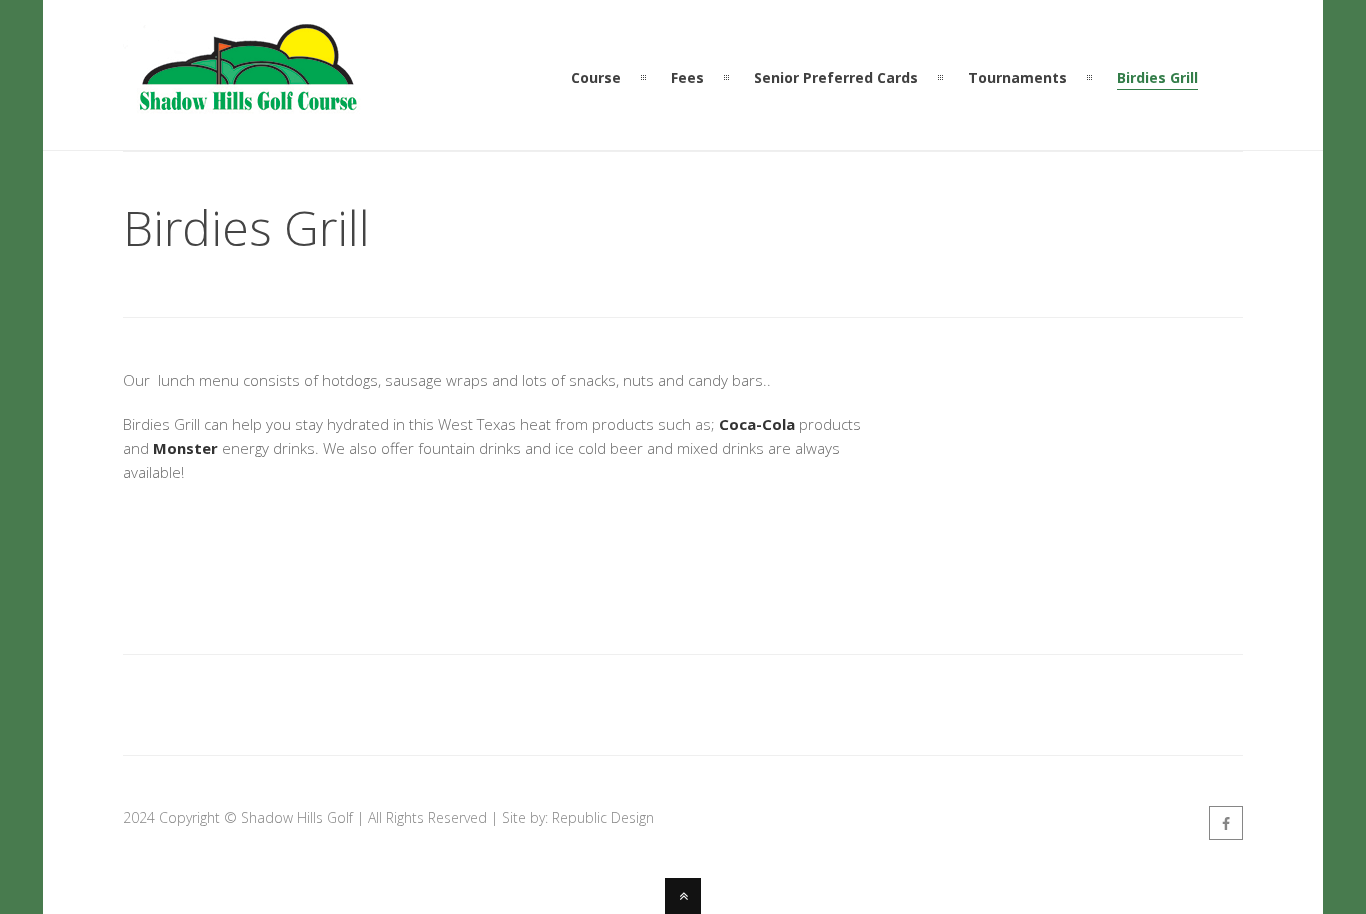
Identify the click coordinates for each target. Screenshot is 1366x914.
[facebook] (1226, 823)
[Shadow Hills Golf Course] (248, 113)
